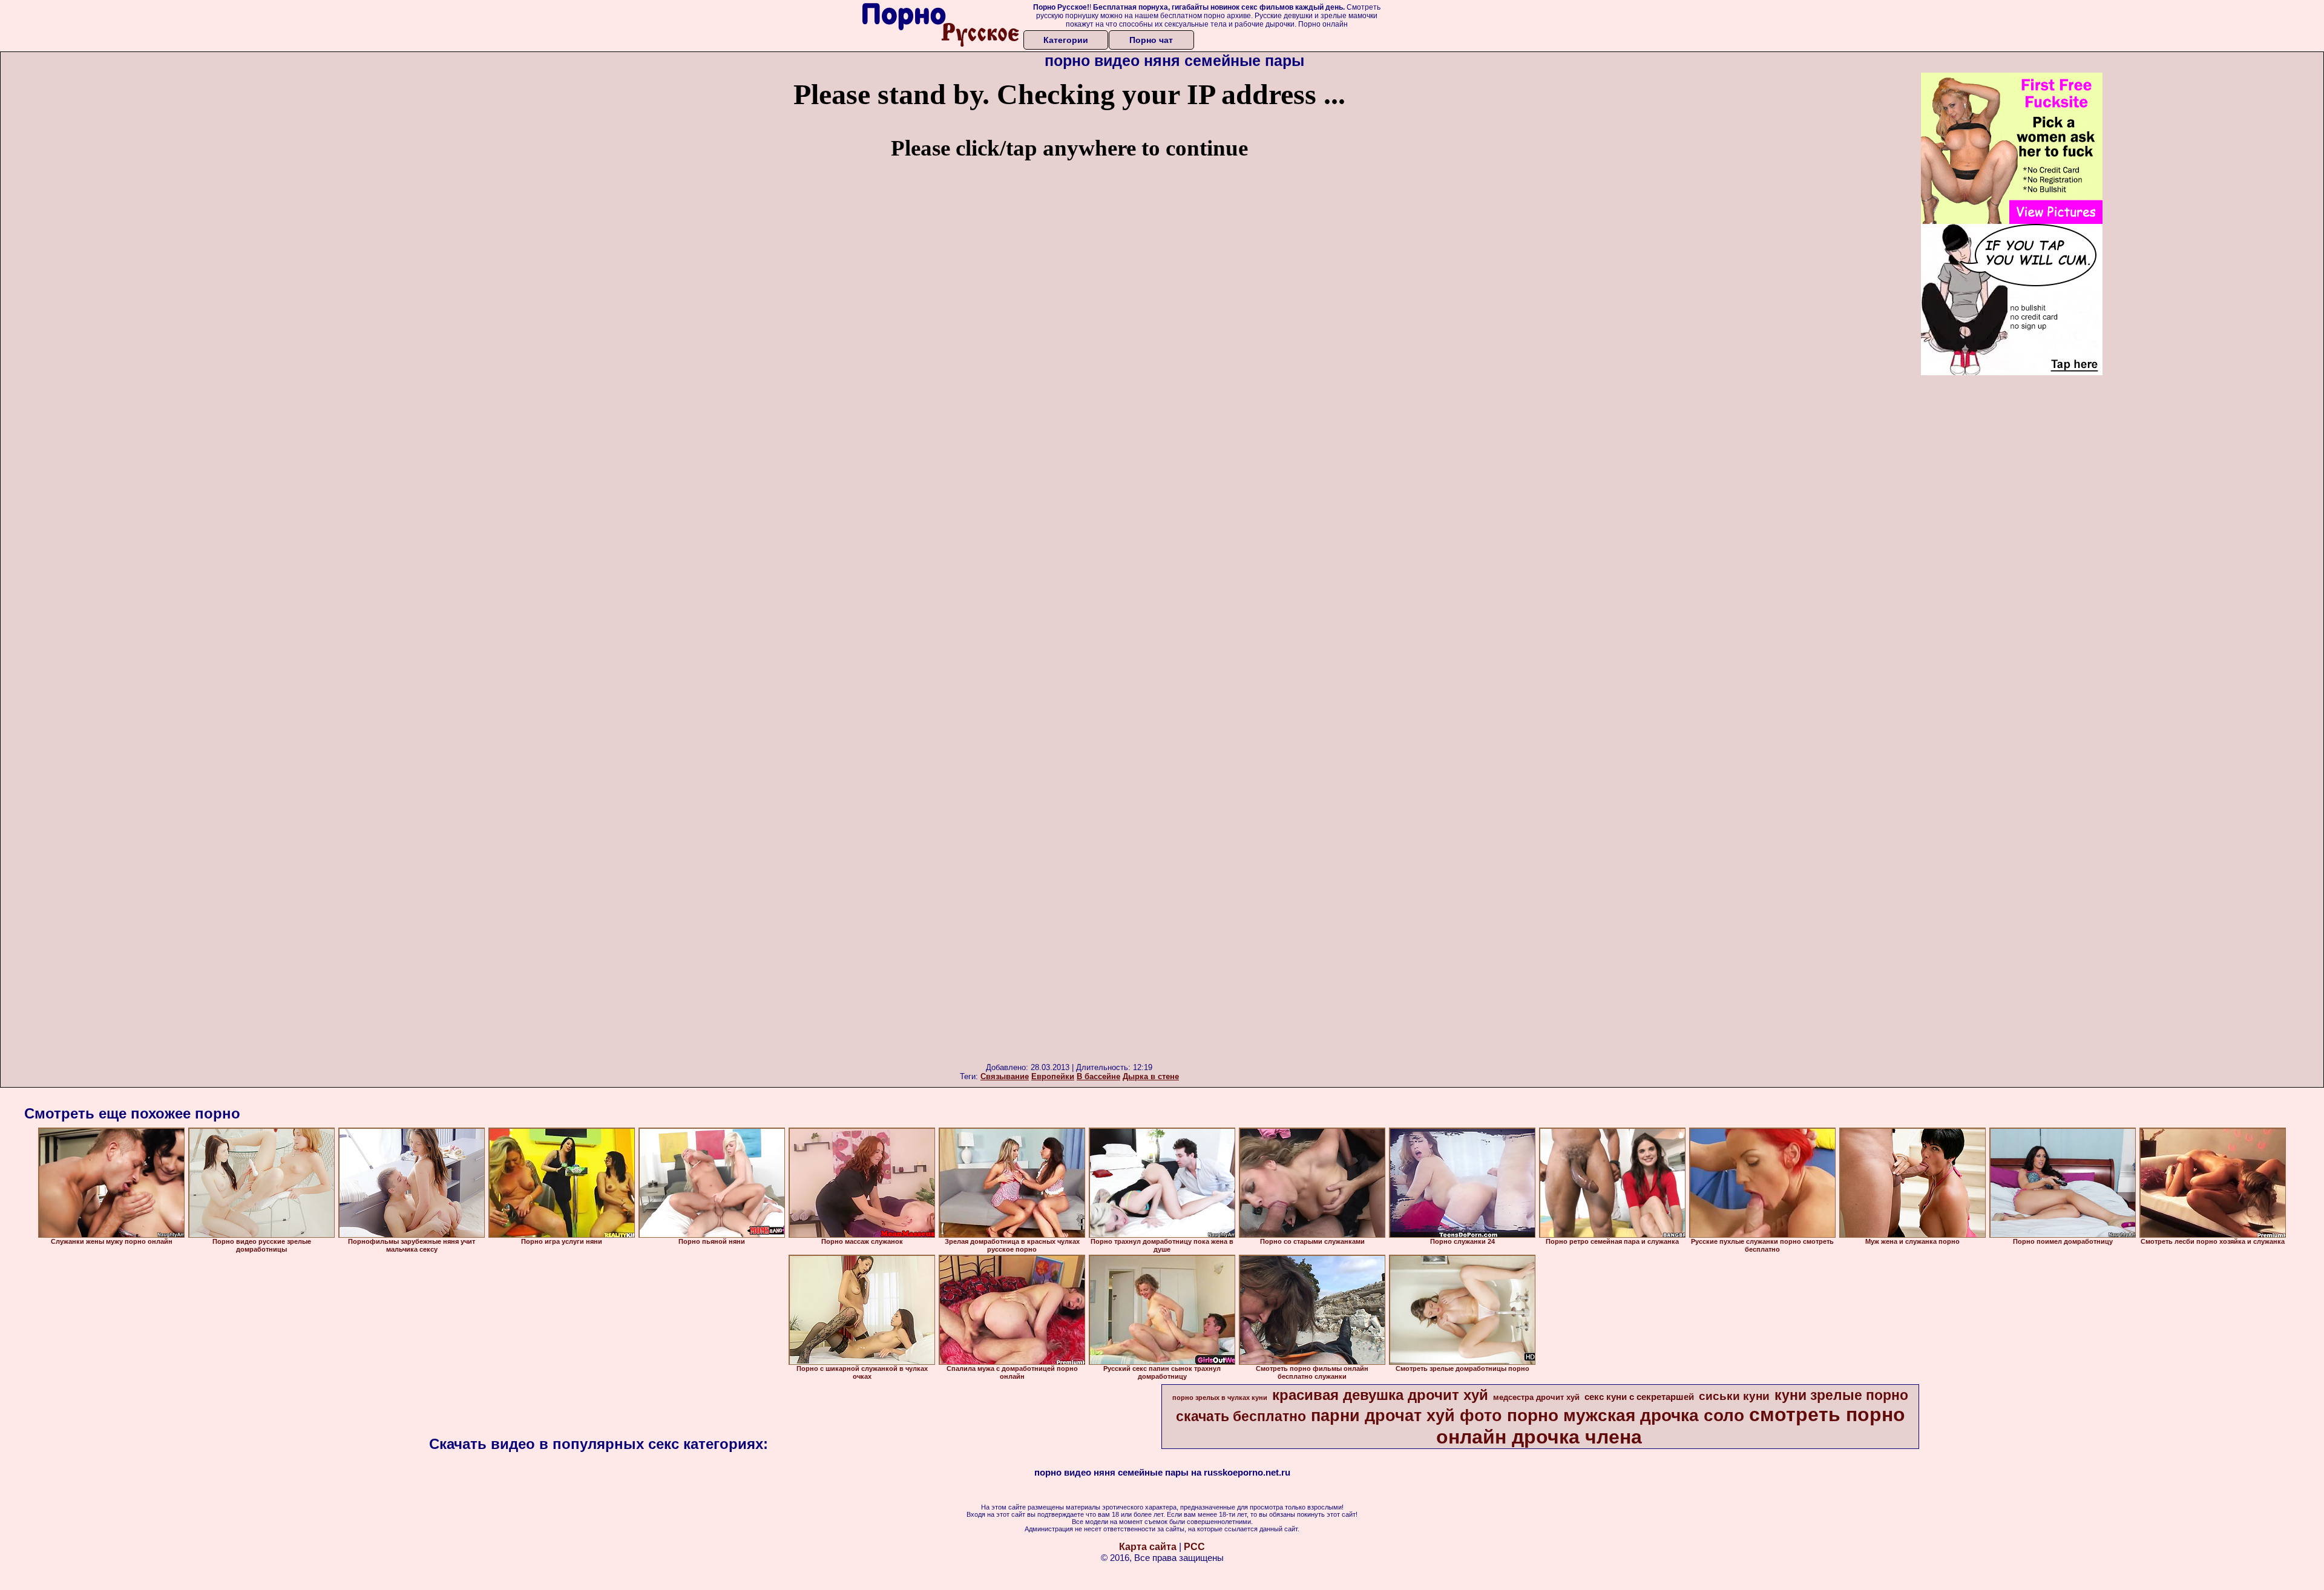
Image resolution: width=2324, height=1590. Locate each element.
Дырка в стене (1151, 1076)
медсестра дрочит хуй (1536, 1397)
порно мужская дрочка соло (1626, 1415)
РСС (1194, 1547)
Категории (1066, 40)
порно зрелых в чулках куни (1220, 1398)
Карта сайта (1148, 1547)
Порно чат (1151, 40)
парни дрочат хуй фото (1407, 1416)
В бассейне (1098, 1076)
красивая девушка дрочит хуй (1380, 1395)
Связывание (1005, 1076)
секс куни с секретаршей (1639, 1397)
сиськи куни (1734, 1396)
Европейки (1053, 1076)
